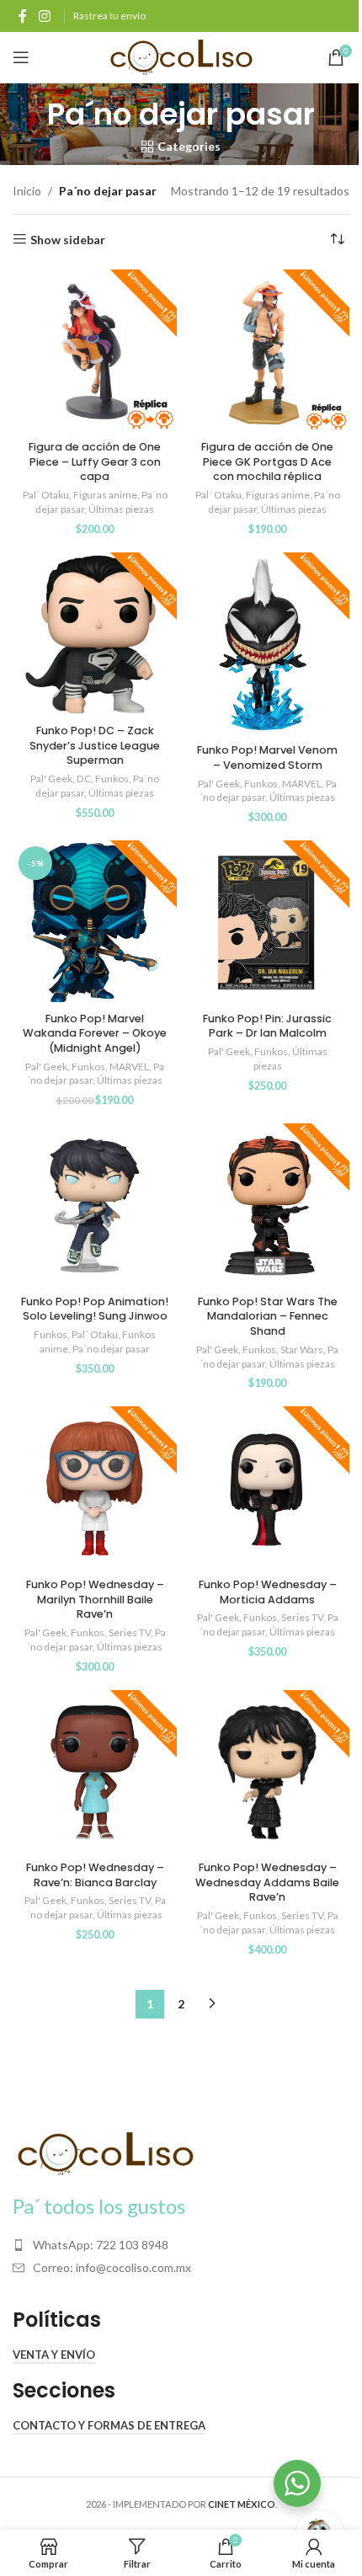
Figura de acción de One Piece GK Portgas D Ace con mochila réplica (267, 461)
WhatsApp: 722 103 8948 (101, 2245)
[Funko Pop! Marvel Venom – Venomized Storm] (267, 645)
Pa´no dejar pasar (111, 1349)
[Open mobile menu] (21, 57)
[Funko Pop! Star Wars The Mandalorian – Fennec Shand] (267, 1205)
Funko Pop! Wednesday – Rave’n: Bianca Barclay (95, 1875)
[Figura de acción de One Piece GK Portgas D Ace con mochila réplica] (267, 352)
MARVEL (302, 784)
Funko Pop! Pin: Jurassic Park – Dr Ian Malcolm (267, 1026)
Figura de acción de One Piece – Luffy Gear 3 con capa (95, 461)
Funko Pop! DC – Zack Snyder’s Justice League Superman (95, 745)
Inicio (27, 191)
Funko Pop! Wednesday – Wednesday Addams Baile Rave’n (267, 1882)
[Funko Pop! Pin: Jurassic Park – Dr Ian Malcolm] (267, 923)
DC (84, 779)
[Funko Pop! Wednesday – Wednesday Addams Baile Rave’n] (267, 1772)
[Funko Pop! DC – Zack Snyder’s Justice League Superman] (95, 635)
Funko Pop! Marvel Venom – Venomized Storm (267, 757)
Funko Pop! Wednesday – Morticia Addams (268, 1592)
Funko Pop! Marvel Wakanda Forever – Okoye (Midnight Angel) (95, 1033)
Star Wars (302, 1349)
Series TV (130, 1632)
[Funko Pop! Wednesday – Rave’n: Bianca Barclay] (95, 1772)
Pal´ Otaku (46, 495)
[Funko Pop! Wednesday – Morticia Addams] (267, 1488)
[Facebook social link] (23, 16)
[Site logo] (181, 56)
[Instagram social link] (44, 16)
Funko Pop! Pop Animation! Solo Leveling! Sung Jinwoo (95, 1309)
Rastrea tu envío (109, 16)
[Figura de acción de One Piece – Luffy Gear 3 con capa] (95, 352)
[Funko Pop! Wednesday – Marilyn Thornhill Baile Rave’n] (95, 1488)
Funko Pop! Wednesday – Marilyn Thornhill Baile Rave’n (95, 1599)
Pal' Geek (51, 779)
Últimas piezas (121, 509)
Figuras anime (105, 495)
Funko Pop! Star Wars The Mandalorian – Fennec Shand (268, 1316)
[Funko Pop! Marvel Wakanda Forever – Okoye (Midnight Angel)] (95, 923)
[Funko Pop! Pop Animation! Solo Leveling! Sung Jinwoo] (95, 1205)
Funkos (112, 779)
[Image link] (105, 2152)
